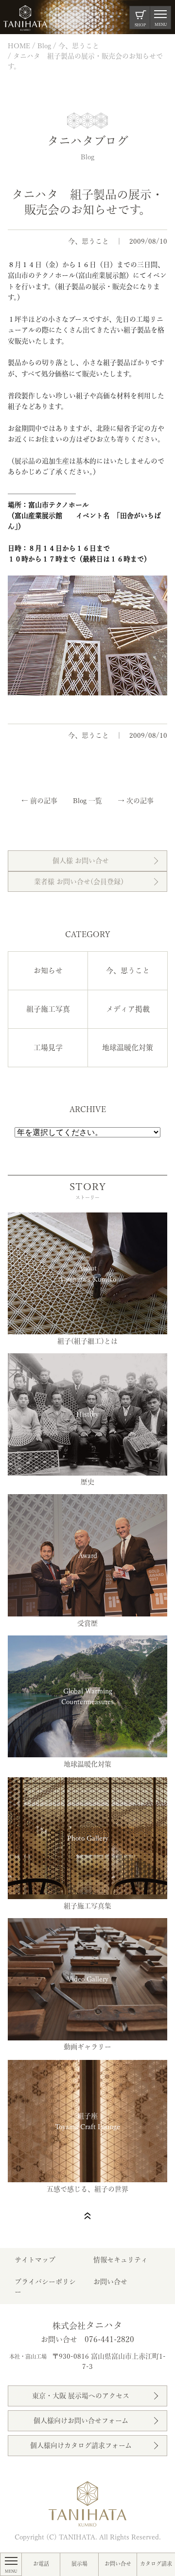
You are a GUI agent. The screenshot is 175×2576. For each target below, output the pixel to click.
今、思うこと (88, 241)
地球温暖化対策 (128, 1048)
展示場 (79, 2564)
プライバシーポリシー (45, 2287)
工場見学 (48, 1048)
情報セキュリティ (121, 2260)
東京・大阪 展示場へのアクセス (81, 2396)
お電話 (41, 2564)
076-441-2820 (109, 2339)
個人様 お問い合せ (81, 861)
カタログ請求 (156, 2564)
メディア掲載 (128, 1009)
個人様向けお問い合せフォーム (81, 2421)
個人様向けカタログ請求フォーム (81, 2445)
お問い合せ (118, 2564)
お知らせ (48, 971)
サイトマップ (35, 2260)
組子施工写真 (48, 1009)
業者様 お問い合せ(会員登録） (81, 882)
